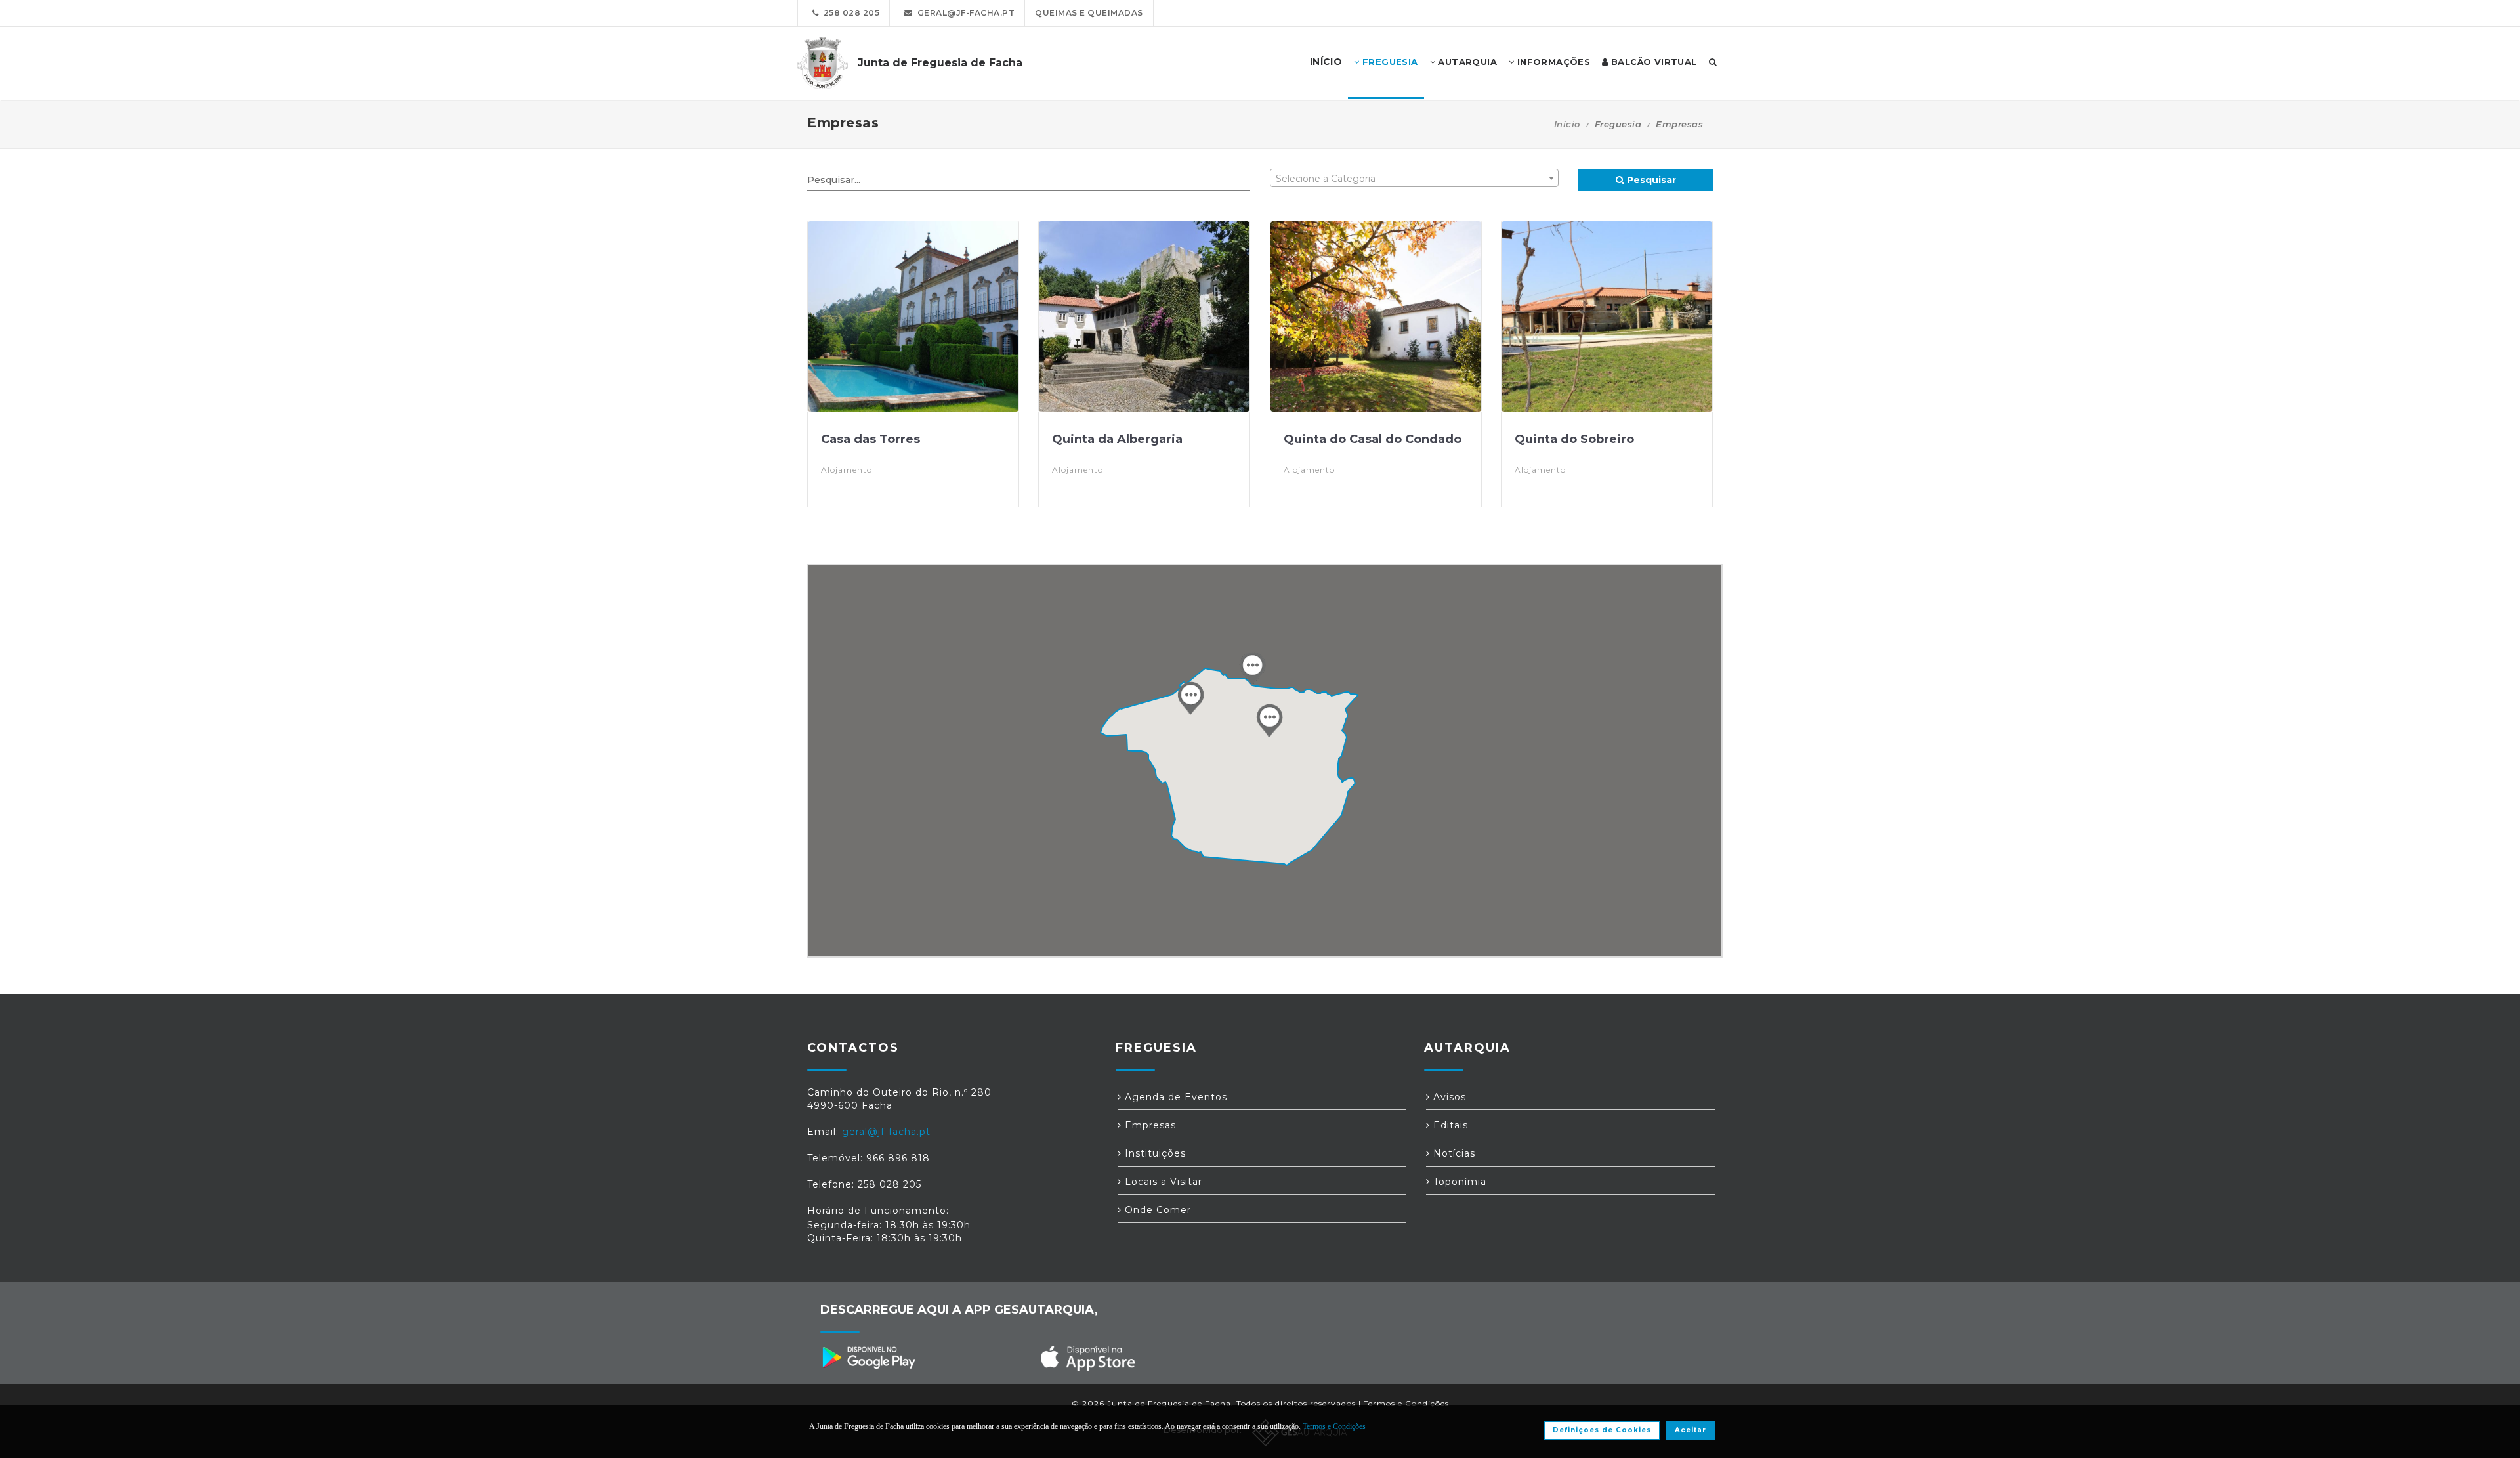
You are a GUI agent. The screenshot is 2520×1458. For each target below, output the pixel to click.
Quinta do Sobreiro (1574, 439)
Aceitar (1690, 1430)
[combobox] (1414, 178)
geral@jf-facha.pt (964, 13)
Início (1567, 124)
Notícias (1453, 1153)
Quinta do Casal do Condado (1373, 439)
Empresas (1149, 1125)
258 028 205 (850, 13)
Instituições (1154, 1153)
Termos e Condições (1406, 1403)
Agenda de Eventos (1174, 1097)
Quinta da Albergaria (1117, 439)
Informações (1552, 62)
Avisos (1448, 1097)
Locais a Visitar (1162, 1182)
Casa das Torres (871, 439)
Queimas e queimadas (1089, 13)
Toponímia (1458, 1182)
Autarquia (1466, 62)
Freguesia (1389, 62)
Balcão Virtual (1653, 62)
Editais (1449, 1125)
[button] (1269, 720)
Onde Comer (1156, 1210)
